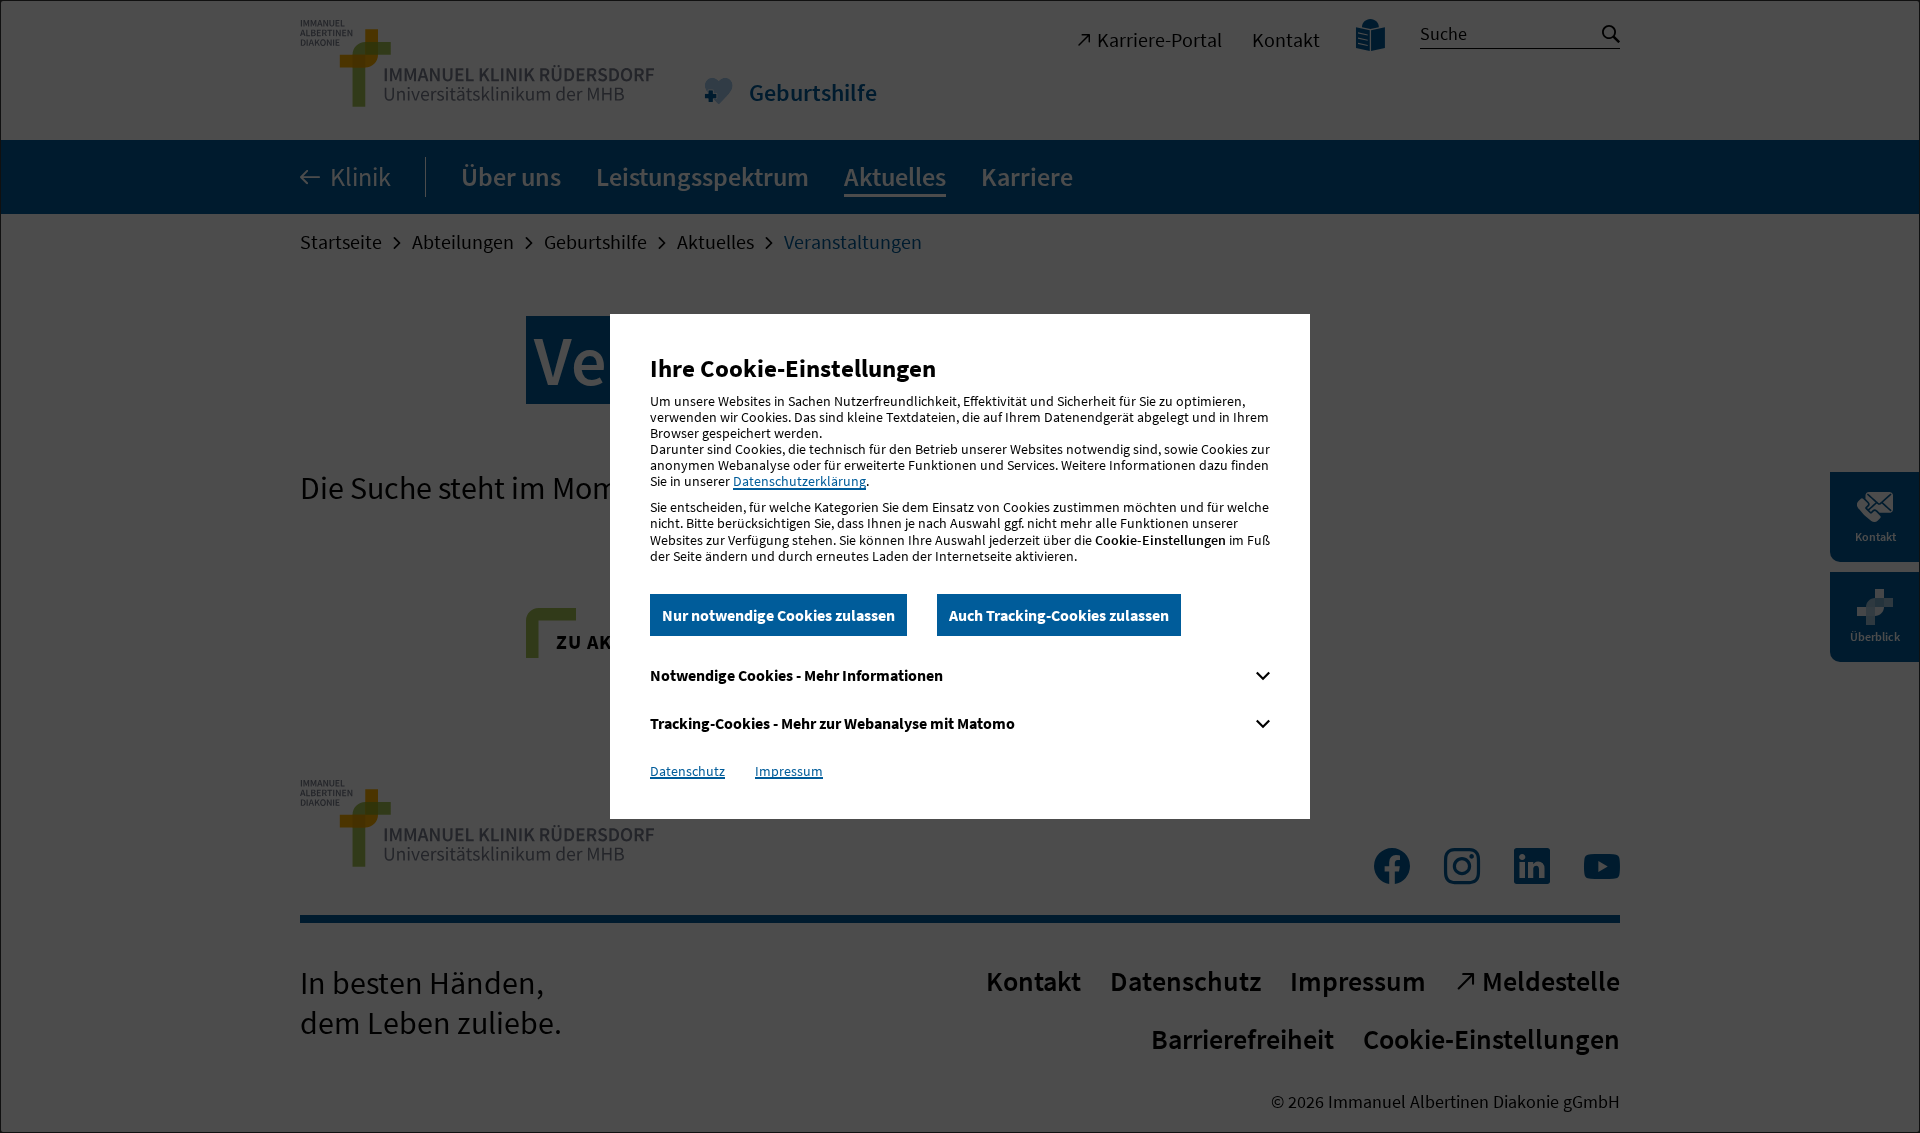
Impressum (789, 771)
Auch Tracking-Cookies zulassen (1059, 615)
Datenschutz (687, 771)
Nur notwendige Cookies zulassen (778, 615)
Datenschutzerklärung (799, 481)
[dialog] (960, 566)
